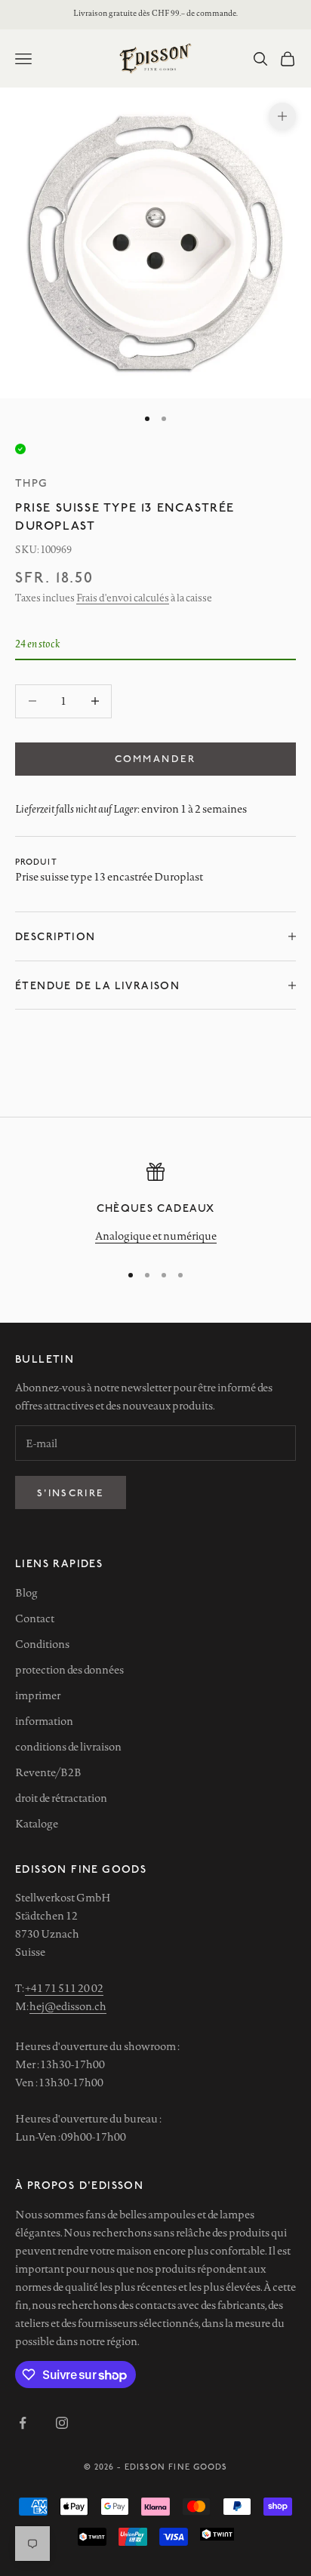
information (44, 1721)
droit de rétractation (61, 1798)
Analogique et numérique (156, 1236)
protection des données (69, 1670)
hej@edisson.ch (68, 2006)
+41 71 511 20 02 (64, 1988)
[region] (155, 1205)
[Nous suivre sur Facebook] (23, 2423)
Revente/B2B (48, 1772)
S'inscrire (71, 1492)
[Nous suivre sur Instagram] (62, 2423)
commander (155, 758)
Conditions (42, 1644)
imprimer (38, 1695)
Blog (26, 1593)
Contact (35, 1618)
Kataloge (37, 1824)
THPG (32, 483)
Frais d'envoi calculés (123, 598)
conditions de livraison (68, 1747)
